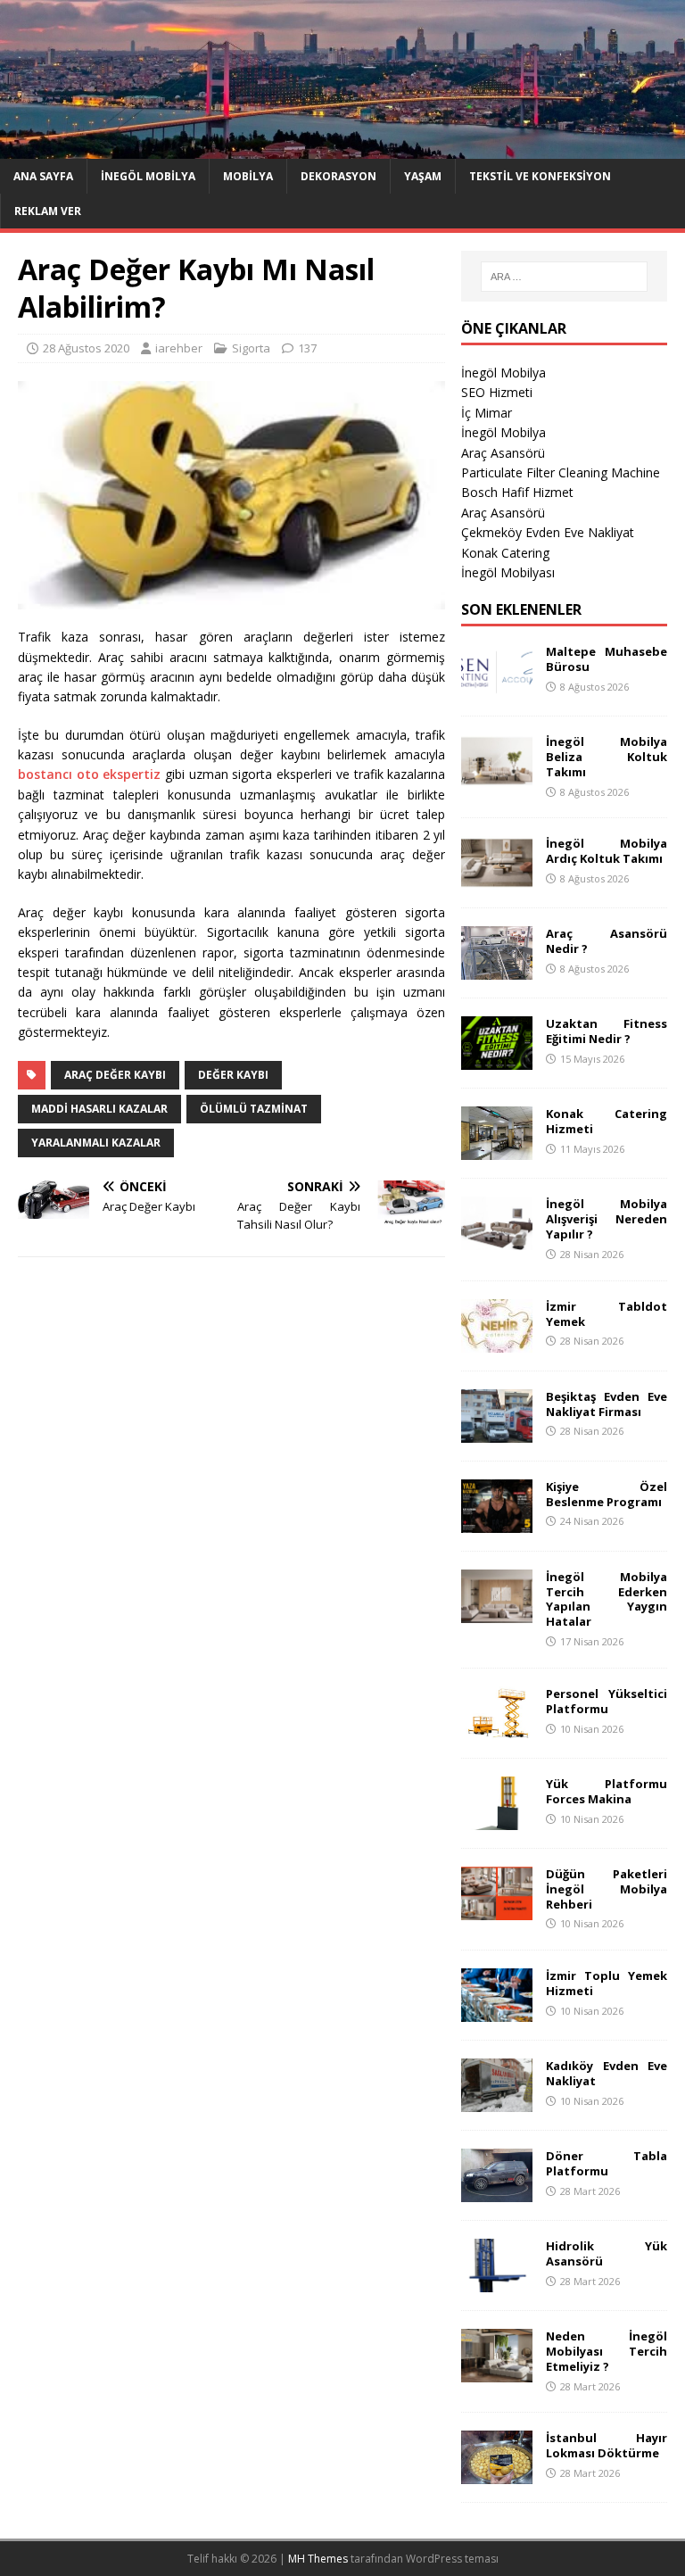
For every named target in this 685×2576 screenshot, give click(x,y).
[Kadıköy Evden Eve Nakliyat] (497, 2102)
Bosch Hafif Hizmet (517, 492)
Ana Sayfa (43, 176)
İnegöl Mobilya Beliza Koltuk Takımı (606, 757)
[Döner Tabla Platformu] (497, 2192)
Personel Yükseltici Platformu (606, 1701)
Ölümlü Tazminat (254, 1109)
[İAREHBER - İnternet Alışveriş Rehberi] (342, 148)
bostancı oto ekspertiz (89, 774)
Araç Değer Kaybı (115, 1075)
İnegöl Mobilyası (508, 572)
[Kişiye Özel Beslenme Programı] (497, 1522)
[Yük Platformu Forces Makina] (497, 1819)
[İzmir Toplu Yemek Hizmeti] (497, 2012)
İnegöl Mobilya (148, 176)
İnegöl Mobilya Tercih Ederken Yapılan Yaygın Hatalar (606, 1599)
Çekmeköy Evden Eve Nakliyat (548, 532)
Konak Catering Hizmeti (606, 1121)
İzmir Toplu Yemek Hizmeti (606, 1983)
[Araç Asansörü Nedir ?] (497, 969)
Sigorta (251, 348)
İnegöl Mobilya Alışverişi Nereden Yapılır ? (606, 1219)
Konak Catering (505, 553)
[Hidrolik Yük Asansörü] (497, 2282)
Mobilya (248, 176)
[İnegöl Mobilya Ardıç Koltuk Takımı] (497, 879)
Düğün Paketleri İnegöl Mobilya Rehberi (606, 1889)
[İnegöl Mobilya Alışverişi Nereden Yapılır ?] (497, 1240)
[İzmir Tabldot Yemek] (497, 1342)
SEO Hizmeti (497, 392)
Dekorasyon (338, 176)
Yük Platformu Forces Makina (606, 1791)
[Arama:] (564, 277)
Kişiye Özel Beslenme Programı (606, 1494)
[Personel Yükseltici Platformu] (497, 1729)
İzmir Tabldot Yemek (606, 1314)
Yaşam (423, 176)
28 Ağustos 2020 (86, 348)
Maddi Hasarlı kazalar (99, 1109)
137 (307, 348)
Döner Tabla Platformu (606, 2163)
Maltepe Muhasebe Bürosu (606, 659)
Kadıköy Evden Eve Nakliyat (606, 2073)
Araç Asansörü (503, 453)
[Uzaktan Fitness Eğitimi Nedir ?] (497, 1060)
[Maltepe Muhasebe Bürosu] (497, 687)
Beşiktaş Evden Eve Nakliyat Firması (606, 1404)
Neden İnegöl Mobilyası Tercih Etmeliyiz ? (606, 2351)
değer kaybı (233, 1075)
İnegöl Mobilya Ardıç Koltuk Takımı (606, 851)
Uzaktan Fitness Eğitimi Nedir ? (606, 1031)
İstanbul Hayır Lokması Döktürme (606, 2445)
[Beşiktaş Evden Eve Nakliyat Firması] (497, 1432)
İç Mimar (487, 413)
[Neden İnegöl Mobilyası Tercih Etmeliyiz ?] (497, 2372)
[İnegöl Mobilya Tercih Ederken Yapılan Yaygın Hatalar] (497, 1612)
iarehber (179, 348)
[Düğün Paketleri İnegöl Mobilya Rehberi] (497, 1909)
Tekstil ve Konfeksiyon (540, 176)
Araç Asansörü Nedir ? (606, 941)
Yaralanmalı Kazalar (96, 1143)
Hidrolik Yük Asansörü (606, 2253)
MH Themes (318, 2559)
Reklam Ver (48, 211)
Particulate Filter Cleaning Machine (561, 472)
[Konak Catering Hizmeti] (497, 1150)
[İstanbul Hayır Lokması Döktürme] (497, 2474)
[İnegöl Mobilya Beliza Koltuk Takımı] (497, 778)
